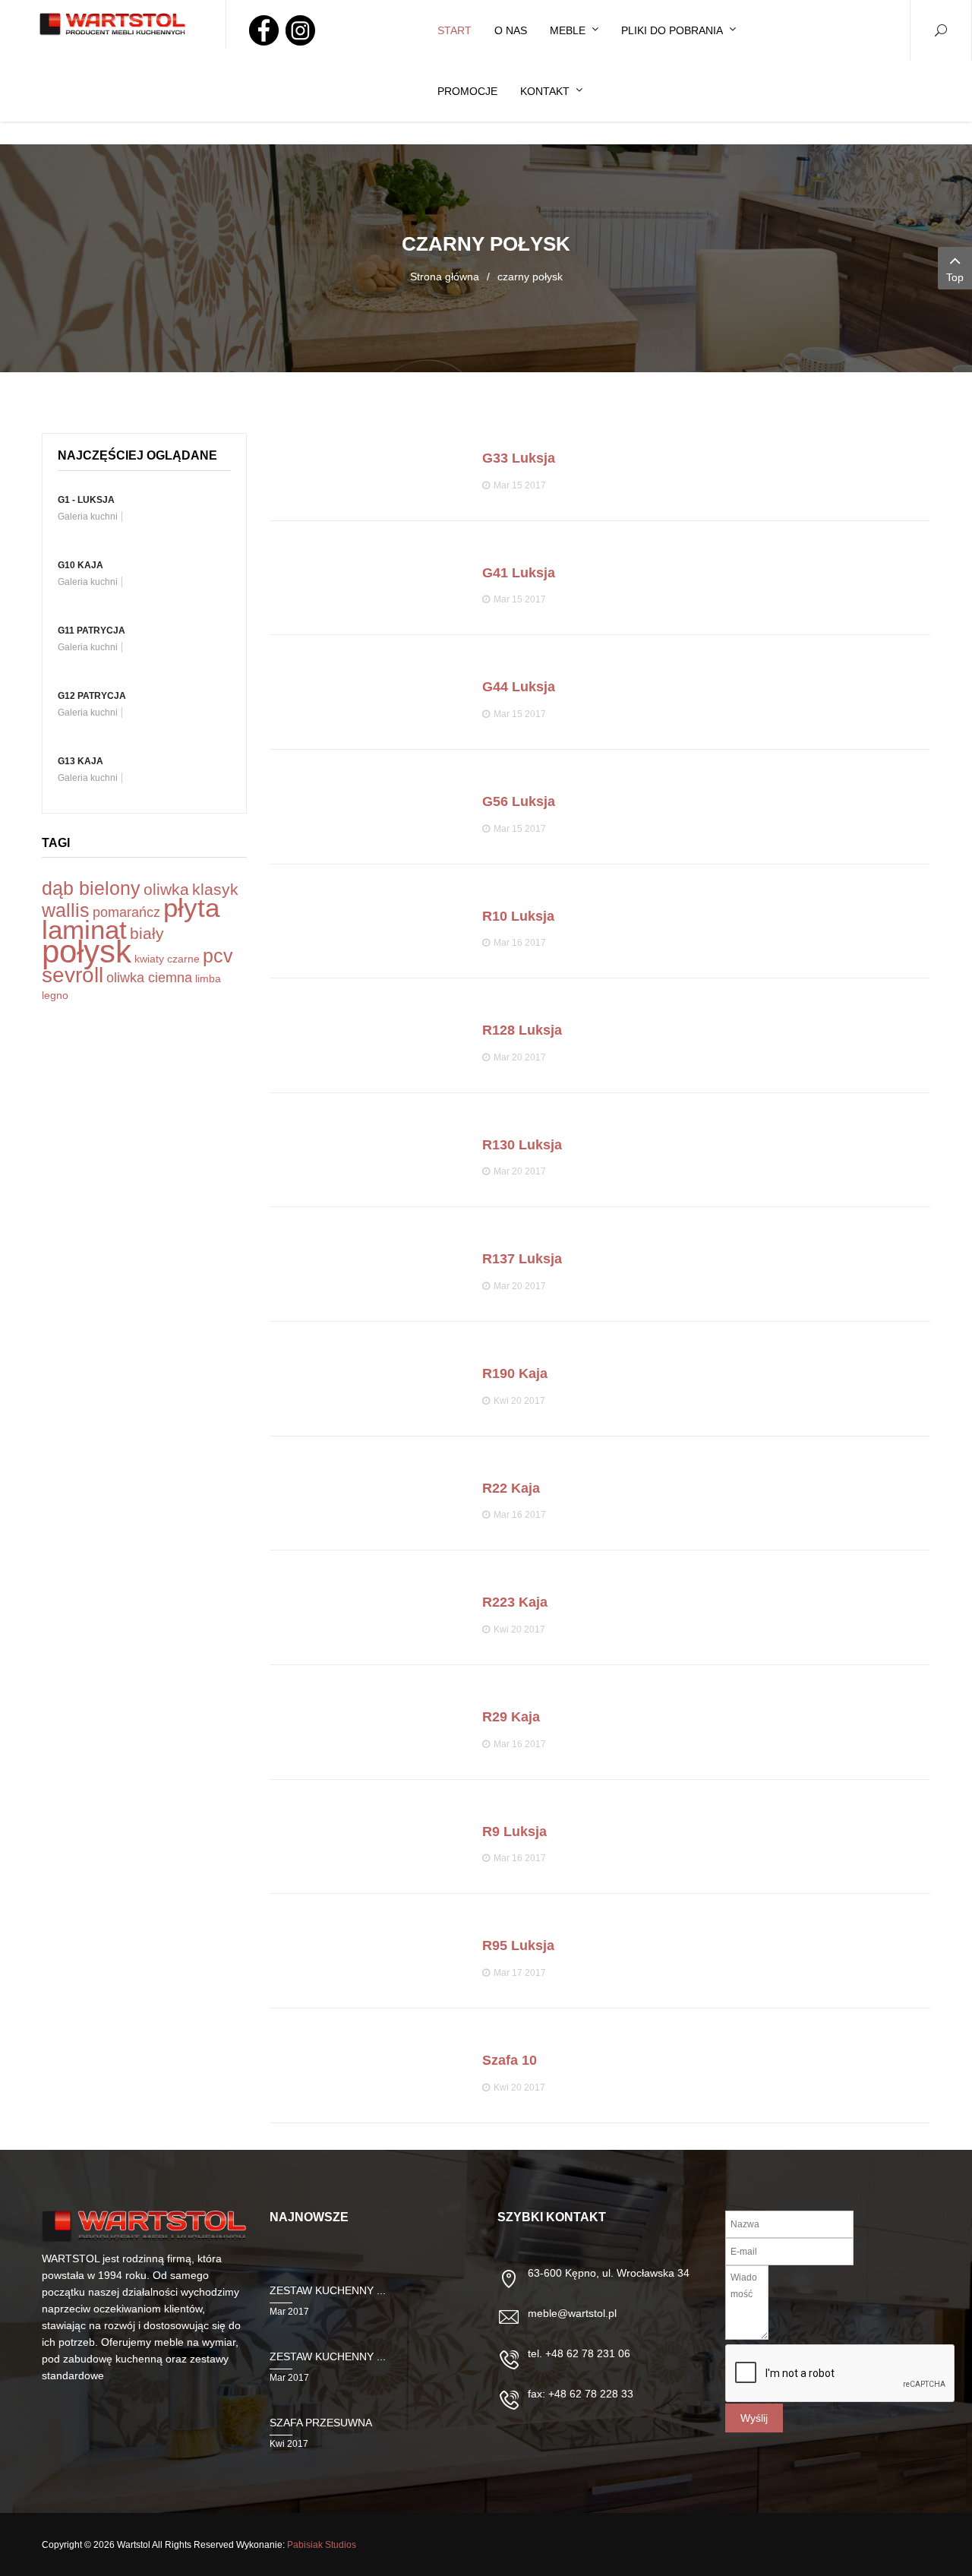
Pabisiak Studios (322, 2545)
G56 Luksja (519, 801)
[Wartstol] (113, 25)
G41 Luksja (519, 573)
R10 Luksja (518, 916)
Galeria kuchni (88, 517)
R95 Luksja (518, 1945)
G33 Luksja (519, 458)
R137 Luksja (522, 1259)
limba (208, 978)
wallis (66, 910)
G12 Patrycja (92, 696)
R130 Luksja (522, 1145)
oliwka (166, 889)
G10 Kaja (80, 565)
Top (955, 277)
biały (147, 933)
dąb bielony (91, 888)
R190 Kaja (515, 1373)
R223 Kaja (515, 1602)
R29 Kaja (511, 1717)
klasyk (215, 889)
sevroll (73, 975)
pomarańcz (126, 912)
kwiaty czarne (167, 959)
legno (55, 995)
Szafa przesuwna (321, 2423)
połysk (87, 951)
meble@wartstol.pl (572, 2313)
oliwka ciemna (149, 978)
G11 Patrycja (92, 631)
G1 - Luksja (86, 500)
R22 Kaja (511, 1488)
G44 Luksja (519, 687)
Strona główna (445, 277)
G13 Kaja (80, 761)
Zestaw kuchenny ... (328, 2290)
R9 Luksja (514, 1832)
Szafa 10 (510, 2060)
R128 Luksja (522, 1030)
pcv (218, 956)
